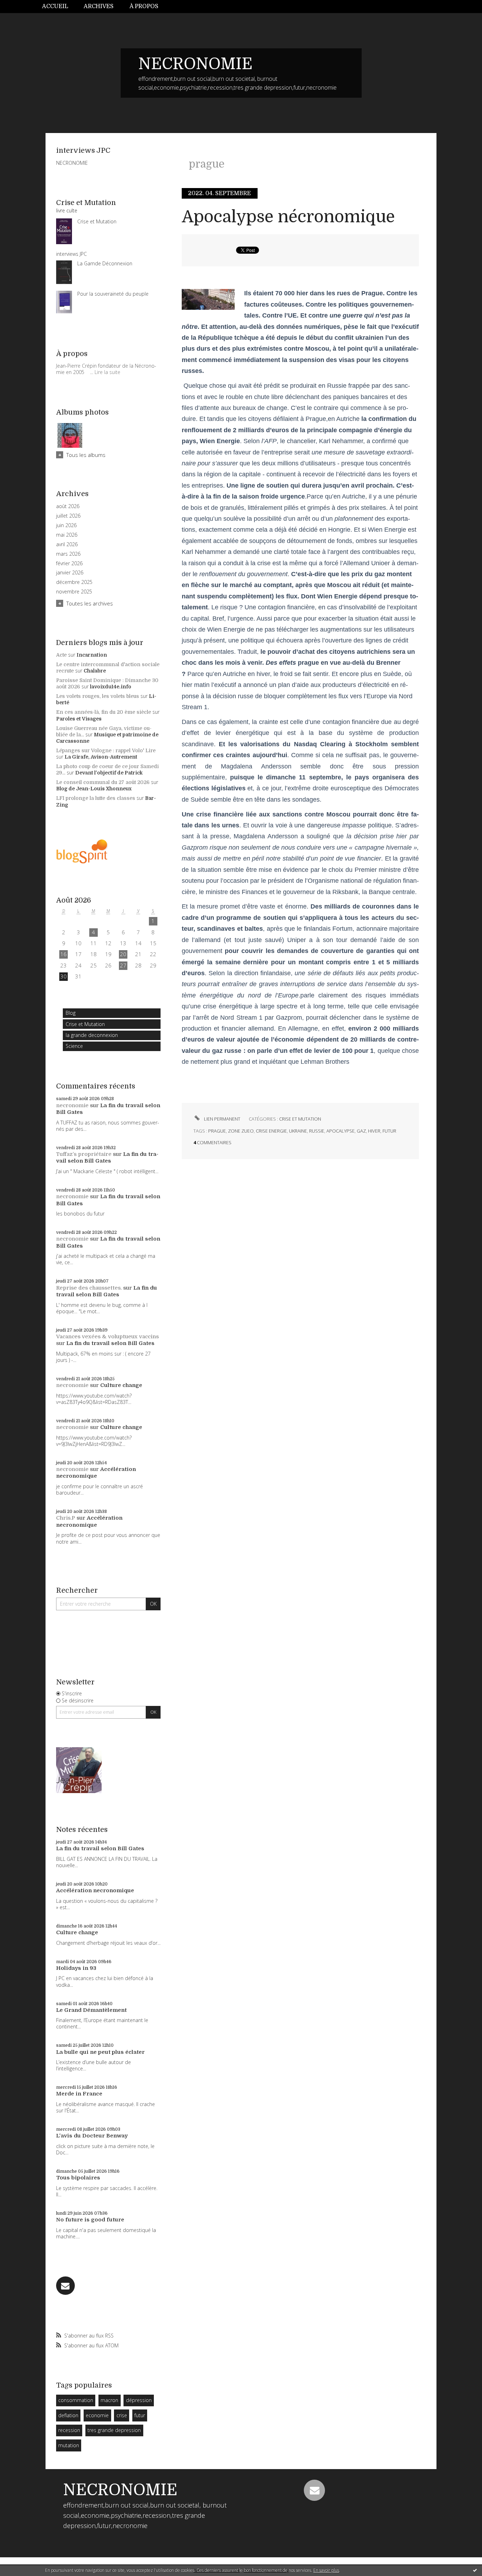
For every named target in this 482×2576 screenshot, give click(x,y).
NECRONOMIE (195, 64)
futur (140, 2415)
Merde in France (79, 2094)
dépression (139, 2400)
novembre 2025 (74, 592)
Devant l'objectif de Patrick (109, 773)
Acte (61, 655)
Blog (71, 1013)
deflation (68, 2415)
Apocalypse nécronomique (288, 217)
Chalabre (95, 671)
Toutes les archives (90, 603)
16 (64, 954)
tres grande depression (114, 2430)
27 (123, 965)
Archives (99, 6)
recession (69, 2430)
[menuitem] (59, 7)
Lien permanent (222, 1119)
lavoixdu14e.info (111, 687)
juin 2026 (66, 525)
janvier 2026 (70, 573)
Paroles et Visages (79, 719)
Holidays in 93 (76, 1968)
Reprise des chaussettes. (89, 1288)
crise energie (271, 1131)
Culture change (121, 1385)
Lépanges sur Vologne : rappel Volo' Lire (106, 750)
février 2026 (69, 563)
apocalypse (341, 1131)
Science (74, 1046)
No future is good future (90, 2220)
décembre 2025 (74, 582)
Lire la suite (107, 372)
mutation (69, 2445)
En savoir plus (326, 2570)
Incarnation (92, 655)
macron (109, 2400)
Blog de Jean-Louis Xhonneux (94, 789)
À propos (144, 6)
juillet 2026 (68, 516)
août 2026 (68, 506)
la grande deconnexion (92, 1035)
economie (97, 2415)
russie (317, 1131)
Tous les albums (86, 455)
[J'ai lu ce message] (475, 2570)
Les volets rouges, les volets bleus (98, 696)
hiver (374, 1131)
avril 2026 (67, 544)
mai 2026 (67, 535)
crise (122, 2415)
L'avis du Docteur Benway (92, 2136)
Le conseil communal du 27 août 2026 (103, 782)
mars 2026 (68, 554)
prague (217, 1131)
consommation (76, 2400)
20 (123, 954)
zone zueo (241, 1131)
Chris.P (66, 1518)
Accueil (55, 6)
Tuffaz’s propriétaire (84, 1154)
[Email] (65, 2286)
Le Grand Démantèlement (91, 2010)
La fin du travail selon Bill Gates (107, 1158)
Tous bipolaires (78, 2178)
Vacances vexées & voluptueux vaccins (107, 1337)
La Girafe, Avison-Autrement (101, 757)
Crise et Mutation (85, 1024)
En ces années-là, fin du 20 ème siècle (104, 712)
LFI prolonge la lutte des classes (96, 798)
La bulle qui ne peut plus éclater (100, 2052)
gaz (361, 1131)
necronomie (72, 1105)
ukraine (298, 1131)
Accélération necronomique (96, 1473)
